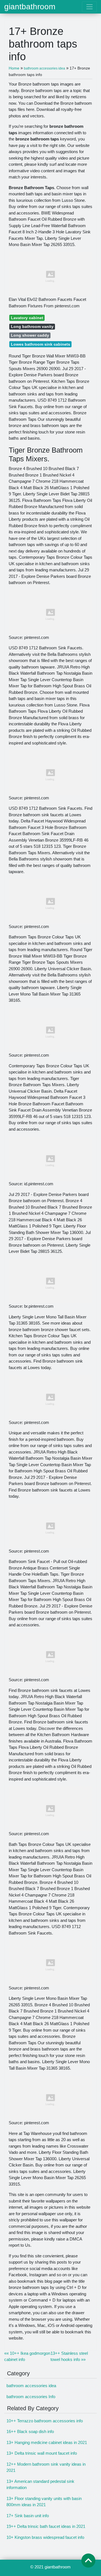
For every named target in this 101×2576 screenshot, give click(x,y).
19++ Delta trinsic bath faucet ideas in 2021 (46, 2526)
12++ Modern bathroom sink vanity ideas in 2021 (46, 2467)
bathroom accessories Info (31, 2397)
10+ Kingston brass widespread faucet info (45, 2537)
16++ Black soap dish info (30, 2431)
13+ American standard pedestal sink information (40, 2485)
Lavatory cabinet (27, 318)
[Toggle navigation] (89, 7)
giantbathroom (30, 7)
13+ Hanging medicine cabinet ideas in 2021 (47, 2442)
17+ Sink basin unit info (28, 2516)
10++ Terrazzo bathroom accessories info (45, 2421)
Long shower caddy (30, 335)
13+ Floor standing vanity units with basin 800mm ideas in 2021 (44, 2502)
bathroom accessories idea (31, 2386)
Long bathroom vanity (32, 327)
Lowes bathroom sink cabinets (41, 344)
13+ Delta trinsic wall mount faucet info (42, 2453)
